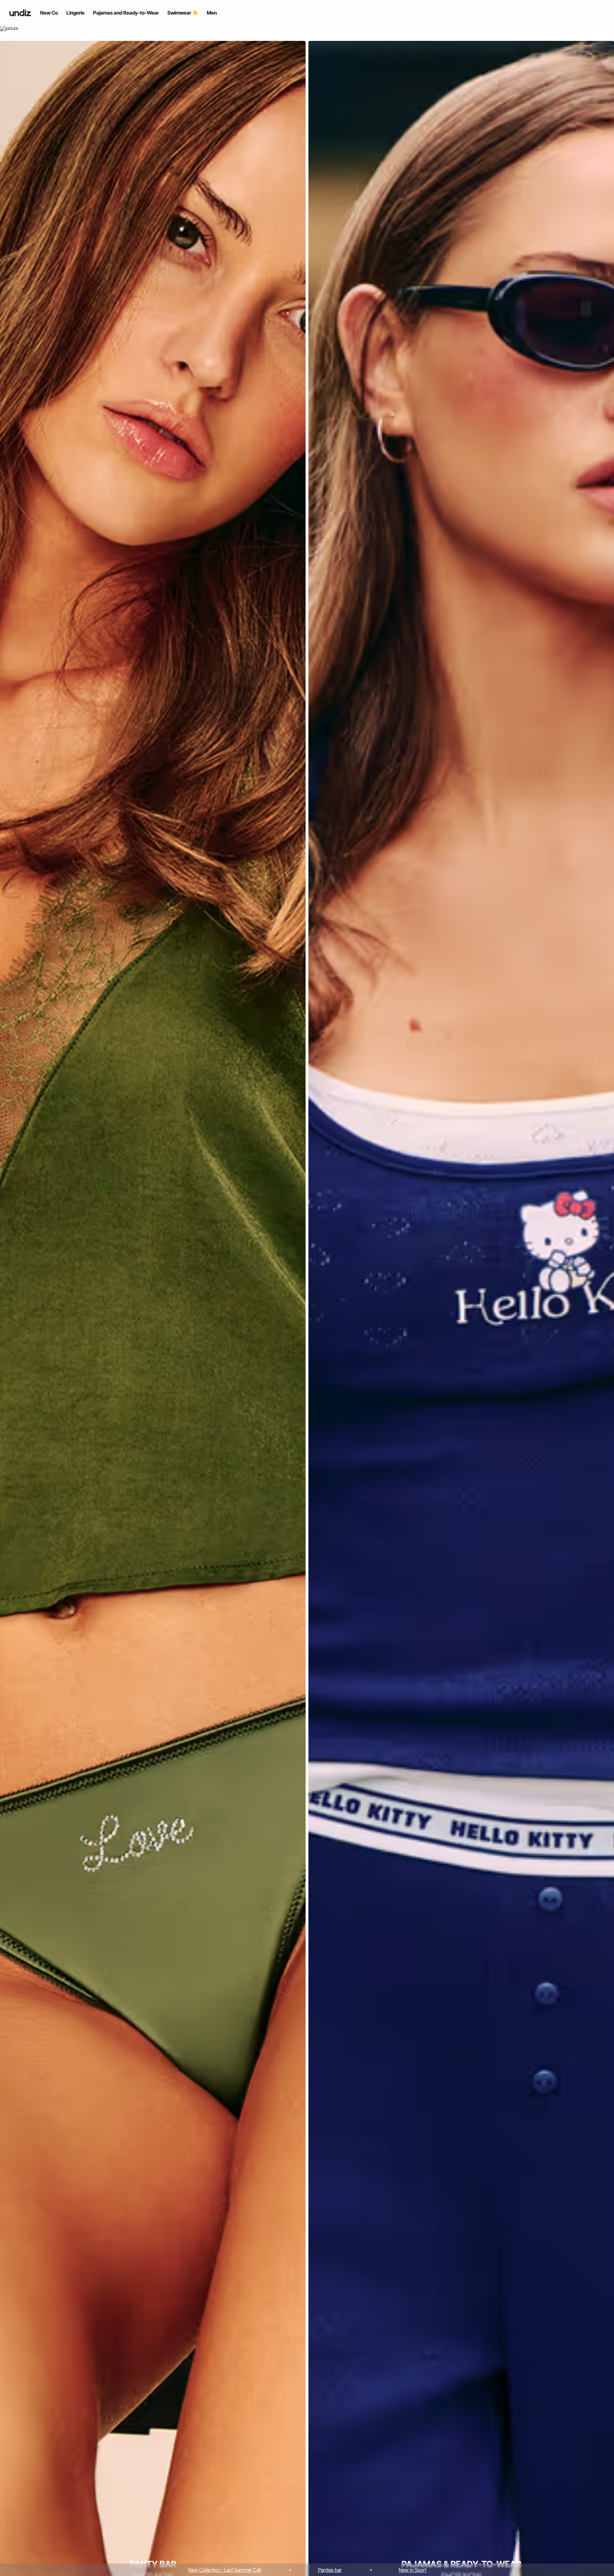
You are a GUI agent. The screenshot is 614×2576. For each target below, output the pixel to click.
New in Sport (413, 2570)
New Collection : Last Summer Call (225, 2570)
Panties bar (330, 2570)
